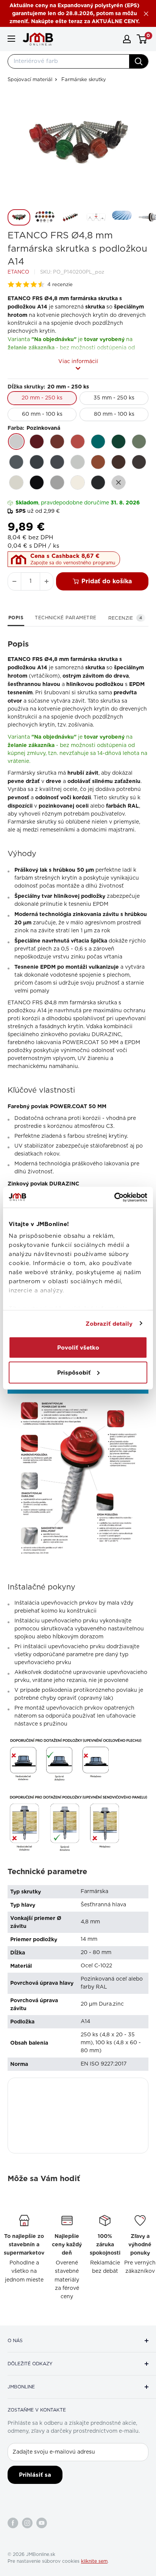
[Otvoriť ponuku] (11, 39)
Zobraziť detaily (109, 1323)
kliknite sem (94, 2561)
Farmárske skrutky (84, 80)
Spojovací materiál (30, 80)
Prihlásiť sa (35, 2475)
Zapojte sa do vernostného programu (73, 563)
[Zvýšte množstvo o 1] (47, 581)
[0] (142, 39)
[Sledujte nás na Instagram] (27, 2523)
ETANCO (18, 272)
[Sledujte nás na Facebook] (13, 2523)
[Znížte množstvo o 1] (14, 581)
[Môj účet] (127, 39)
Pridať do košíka (107, 581)
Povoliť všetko (78, 1348)
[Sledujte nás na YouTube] (42, 2523)
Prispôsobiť (74, 1372)
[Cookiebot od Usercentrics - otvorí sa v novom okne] (114, 1197)
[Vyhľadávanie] (139, 61)
